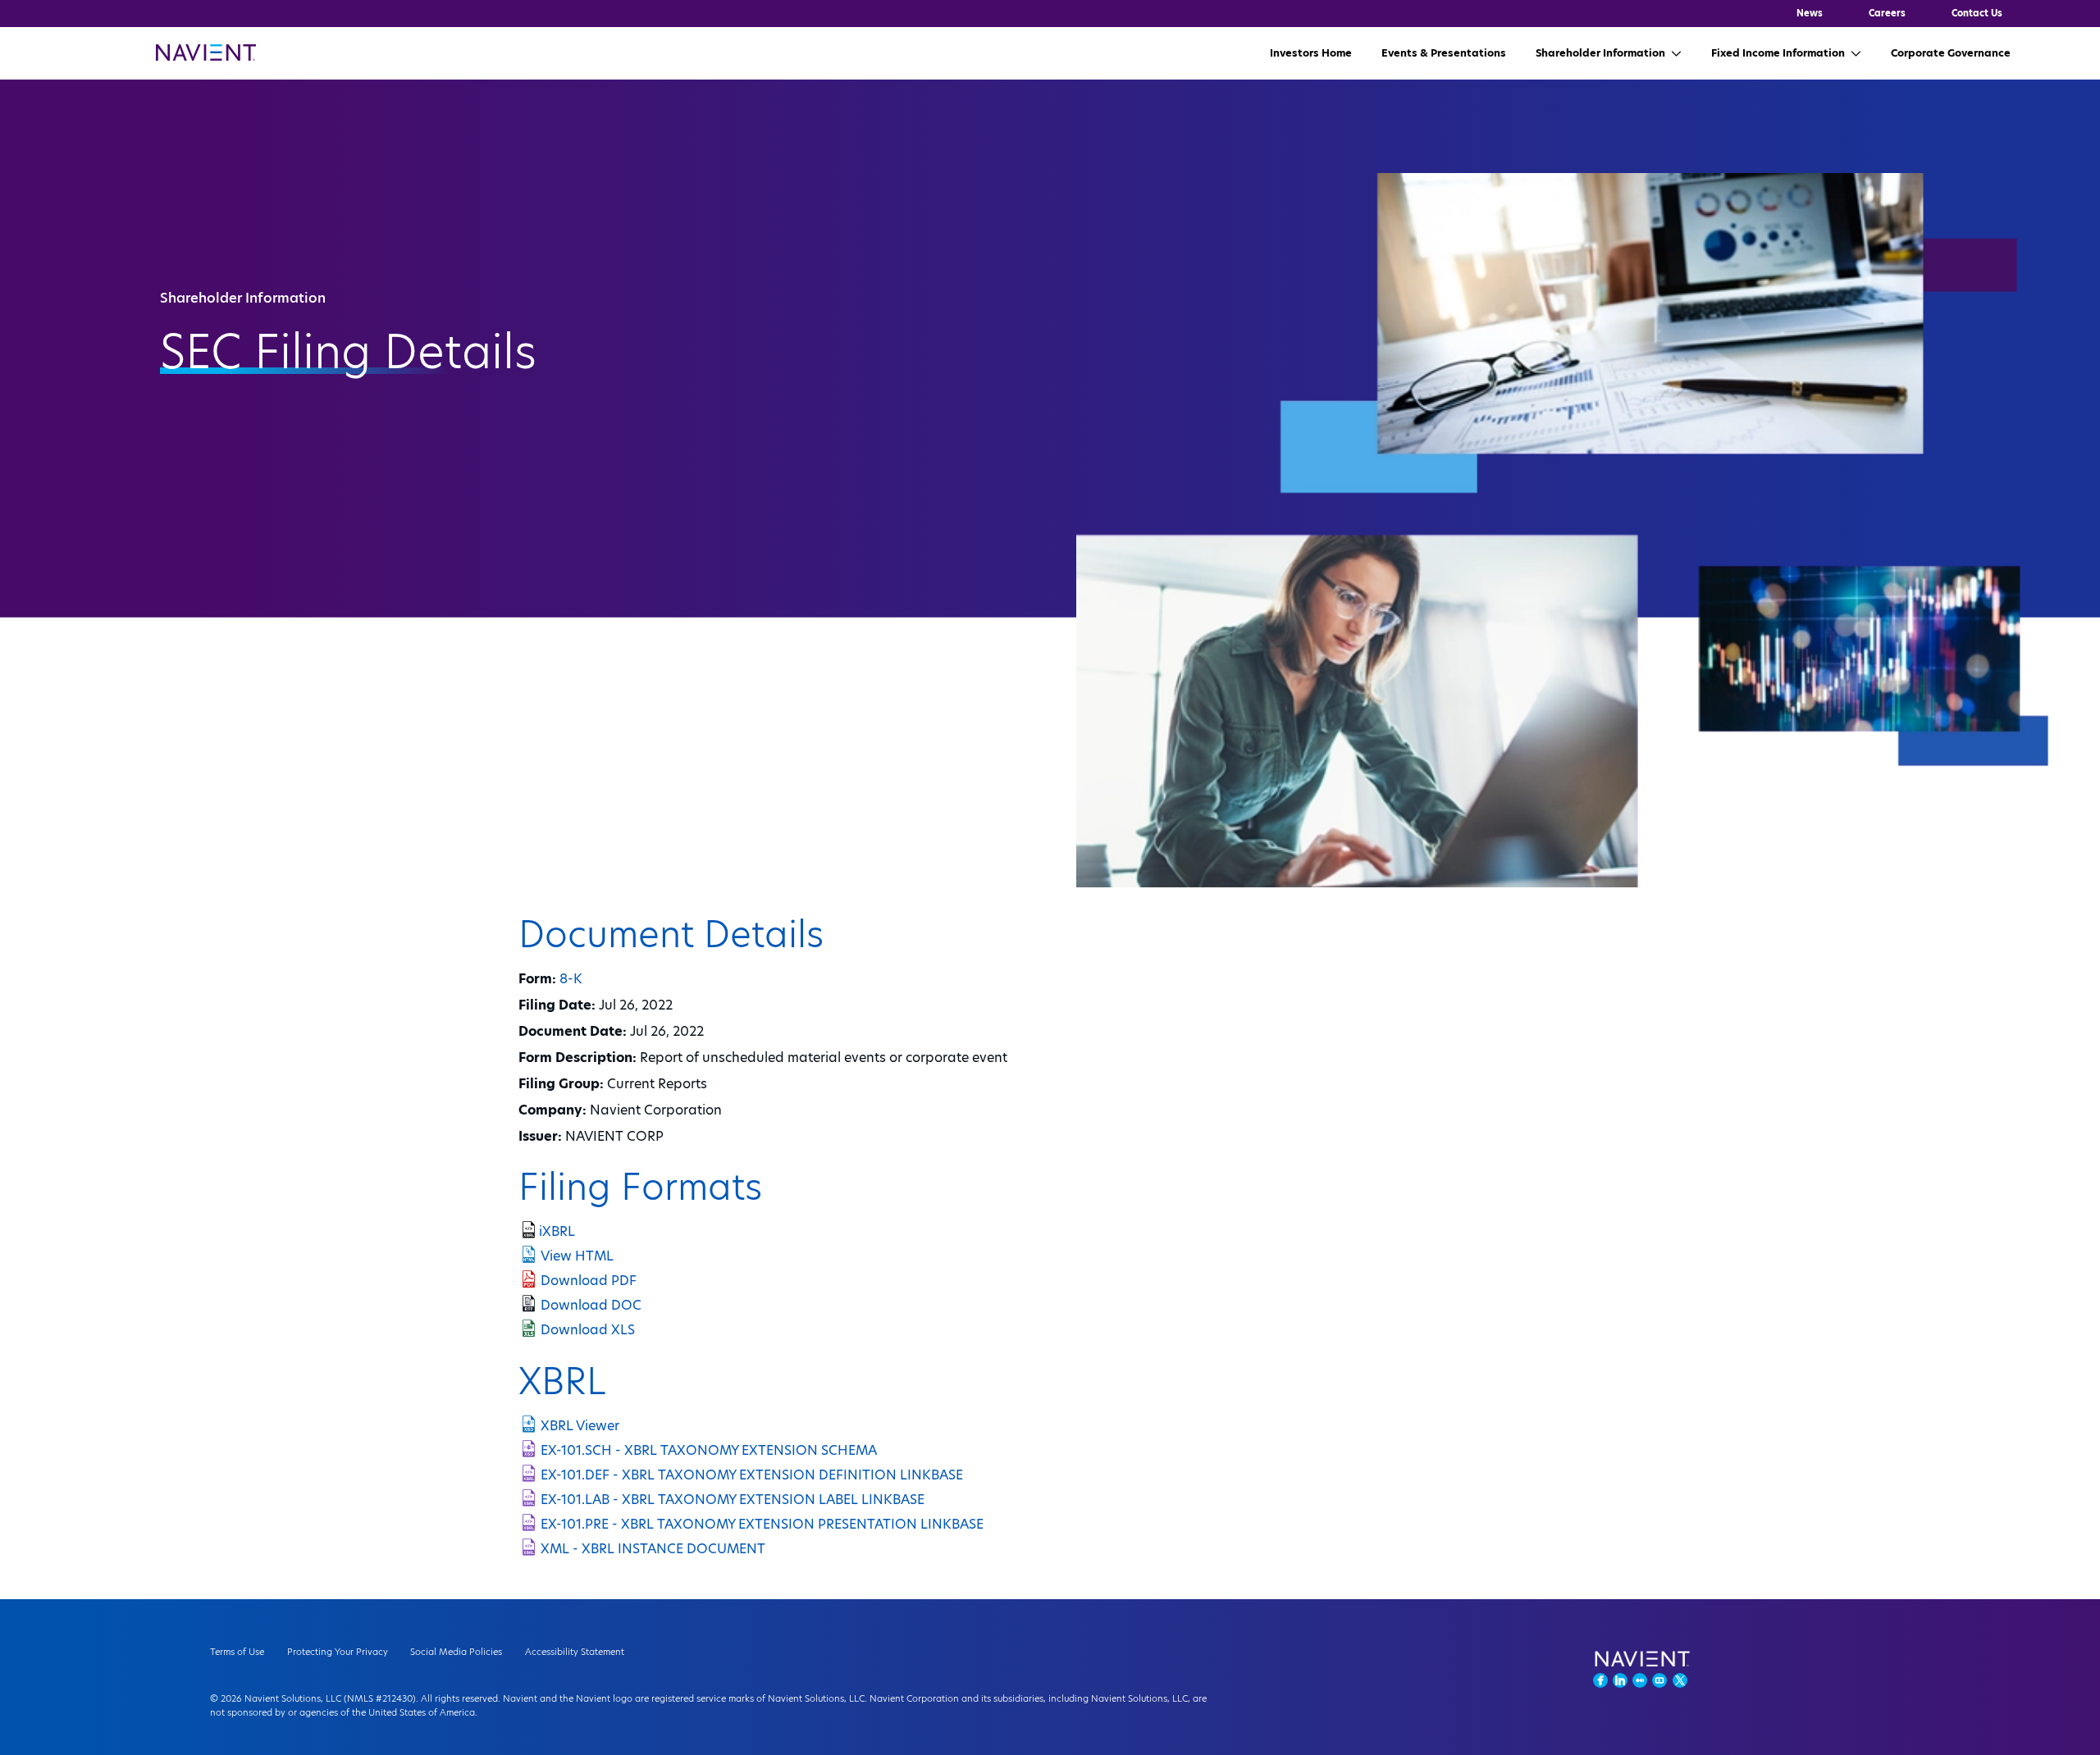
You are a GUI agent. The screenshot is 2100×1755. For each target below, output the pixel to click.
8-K (571, 979)
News (1810, 13)
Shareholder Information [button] (1600, 53)
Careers (1887, 13)
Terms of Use (237, 1652)
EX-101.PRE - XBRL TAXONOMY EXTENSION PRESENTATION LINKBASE (762, 1524)
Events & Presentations (1444, 53)
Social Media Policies (456, 1652)
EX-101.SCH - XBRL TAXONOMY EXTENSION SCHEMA (709, 1450)
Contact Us (1977, 13)
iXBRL (557, 1231)
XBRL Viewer (580, 1426)
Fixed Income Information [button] (1778, 53)
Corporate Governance (1951, 53)
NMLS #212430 (380, 1698)
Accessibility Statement (575, 1652)
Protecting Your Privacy (338, 1652)
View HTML (577, 1256)
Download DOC (591, 1305)
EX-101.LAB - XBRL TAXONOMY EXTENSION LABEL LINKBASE (733, 1500)
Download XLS (588, 1330)
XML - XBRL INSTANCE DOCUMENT (653, 1549)
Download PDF (589, 1281)
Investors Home (1311, 53)
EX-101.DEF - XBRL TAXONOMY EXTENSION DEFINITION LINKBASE (752, 1475)
